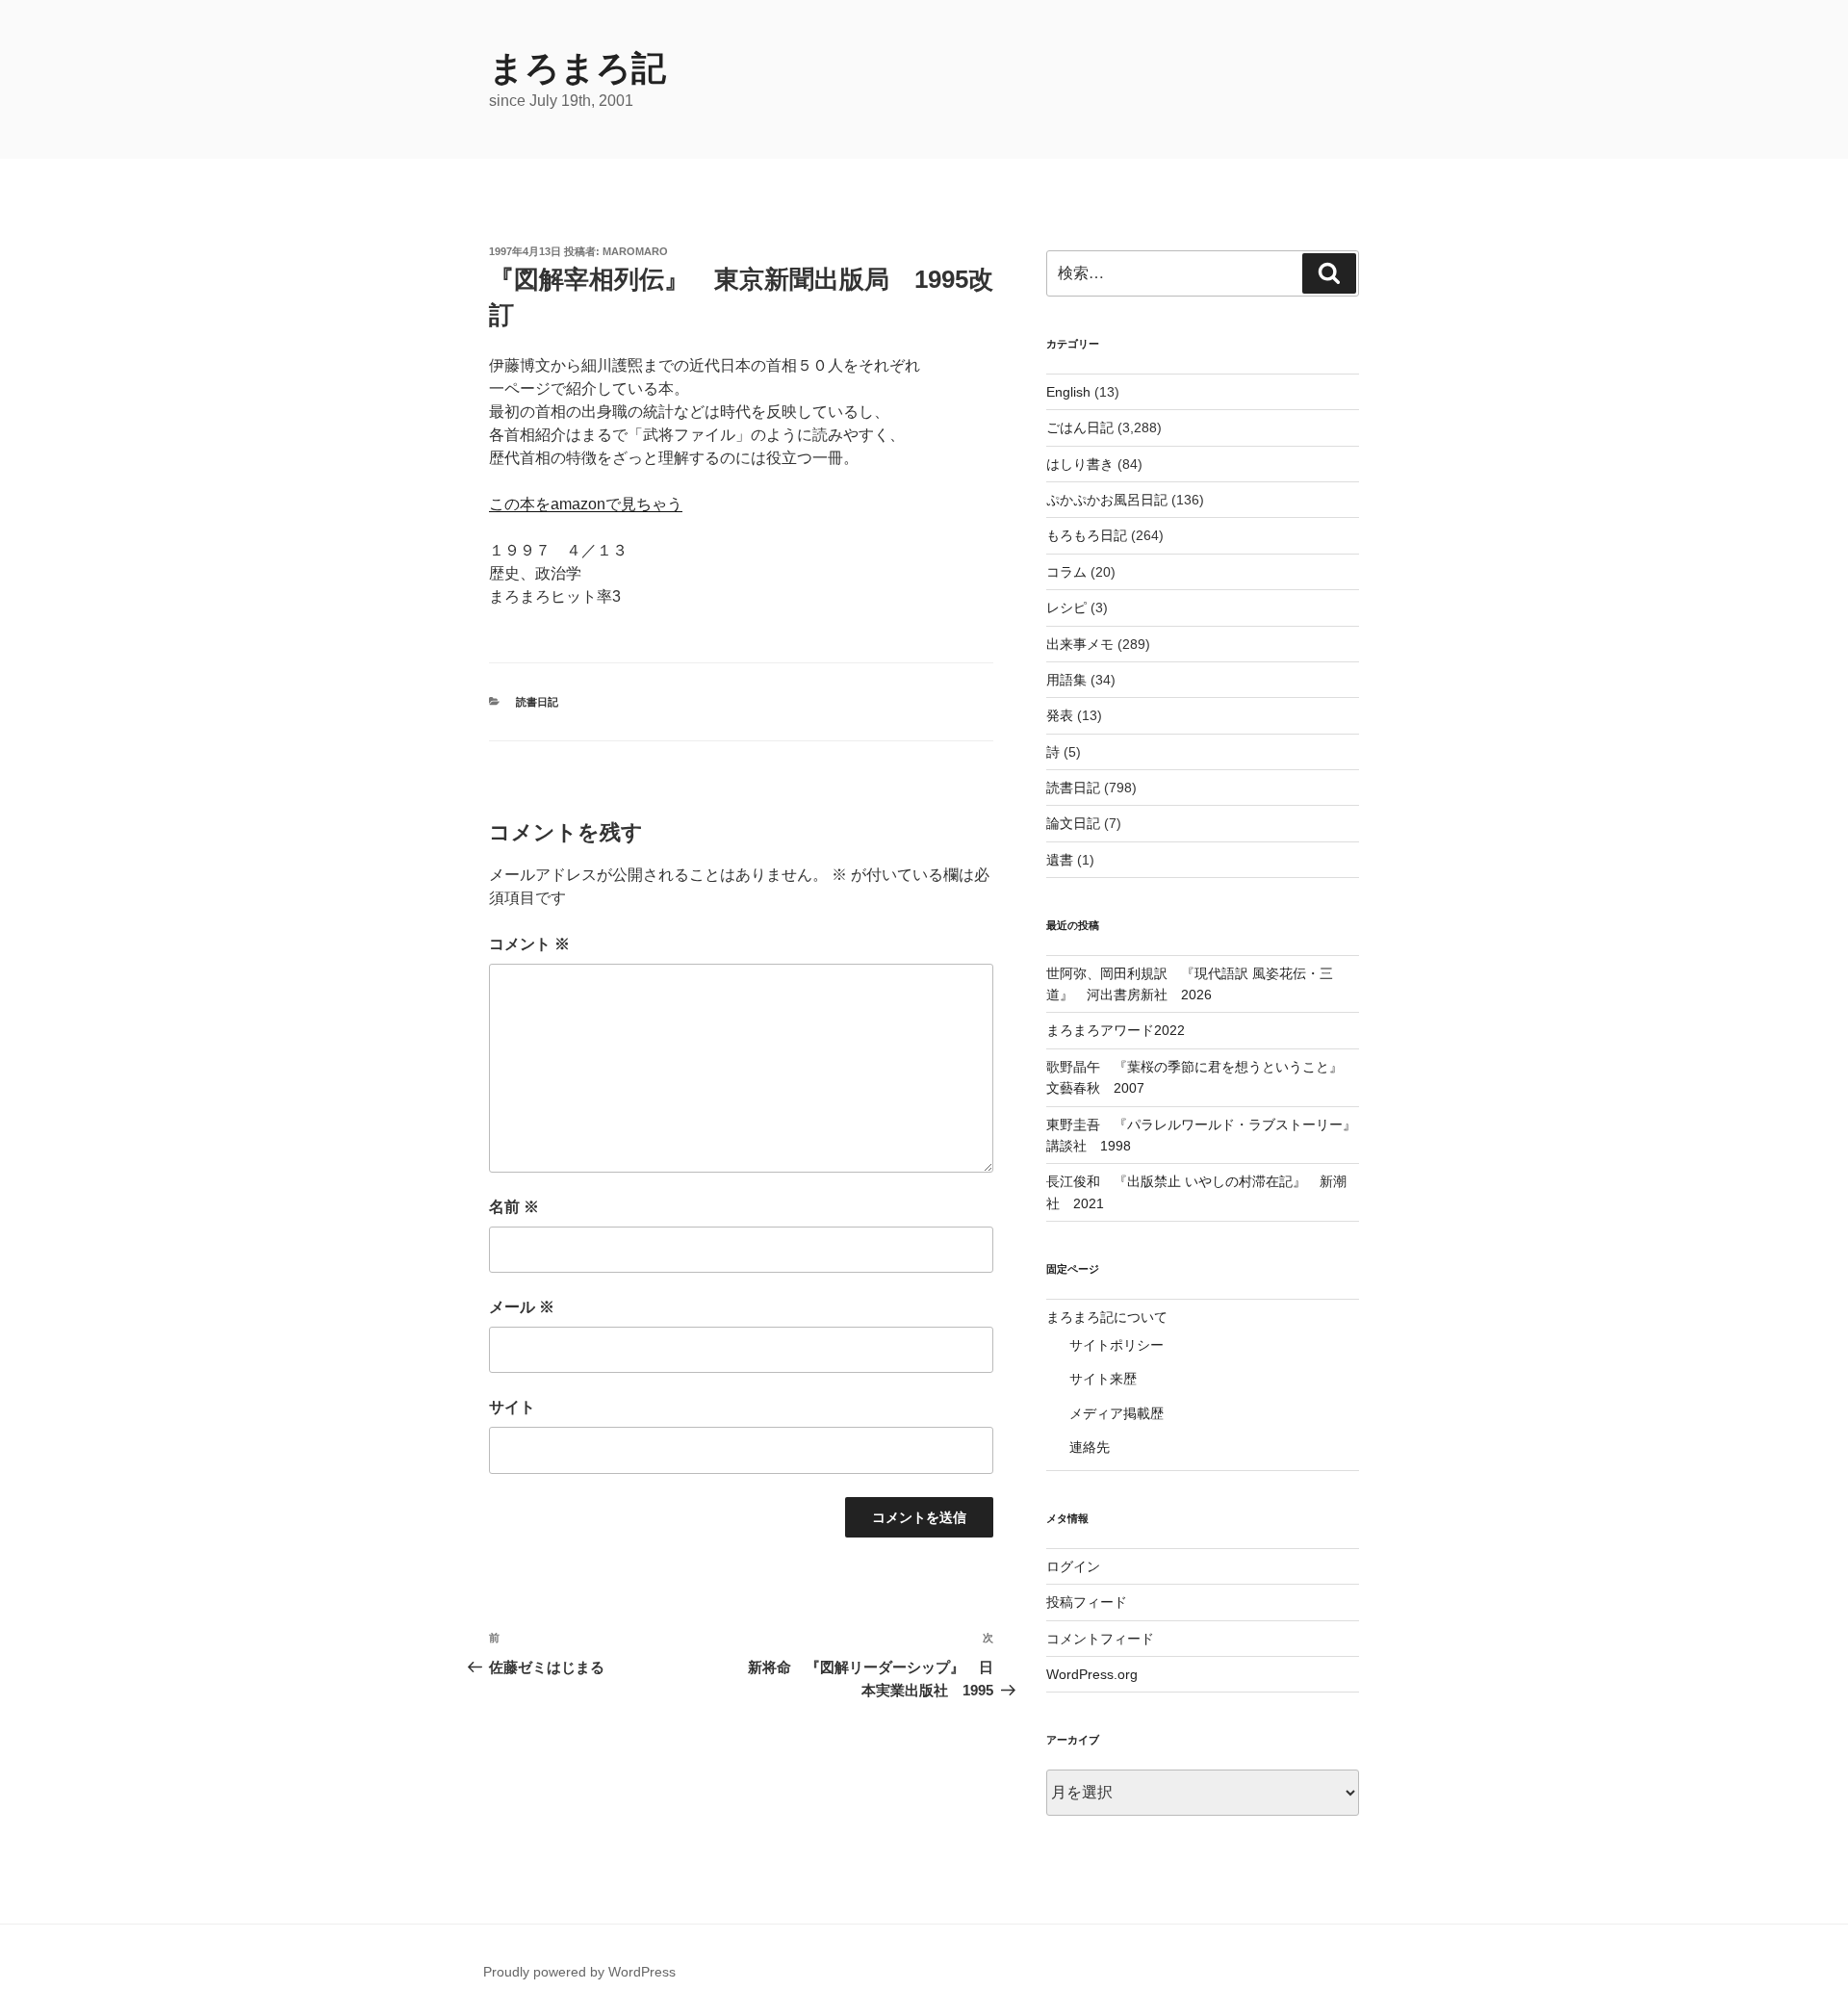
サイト (512, 1407)
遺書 (1060, 860)
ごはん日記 (1080, 427)
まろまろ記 (577, 68)
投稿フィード (1087, 1602)
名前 (514, 1207)
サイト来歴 (1103, 1379)
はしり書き (1080, 464)
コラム (1066, 572)
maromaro (635, 251)
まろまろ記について (1107, 1317)
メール (522, 1307)
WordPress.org (1092, 1674)
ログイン (1073, 1566)
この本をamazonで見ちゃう (586, 504)
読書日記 (537, 702)
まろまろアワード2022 (1116, 1030)
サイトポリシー (1116, 1345)
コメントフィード (1100, 1639)
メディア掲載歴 (1116, 1413)
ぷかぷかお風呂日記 (1107, 500)
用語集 (1066, 680)
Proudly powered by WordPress (579, 1972)
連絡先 (1090, 1447)
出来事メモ (1080, 644)
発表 (1060, 715)
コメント (529, 944)
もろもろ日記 (1087, 535)
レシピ (1066, 607)
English (1068, 392)
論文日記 (1073, 823)
